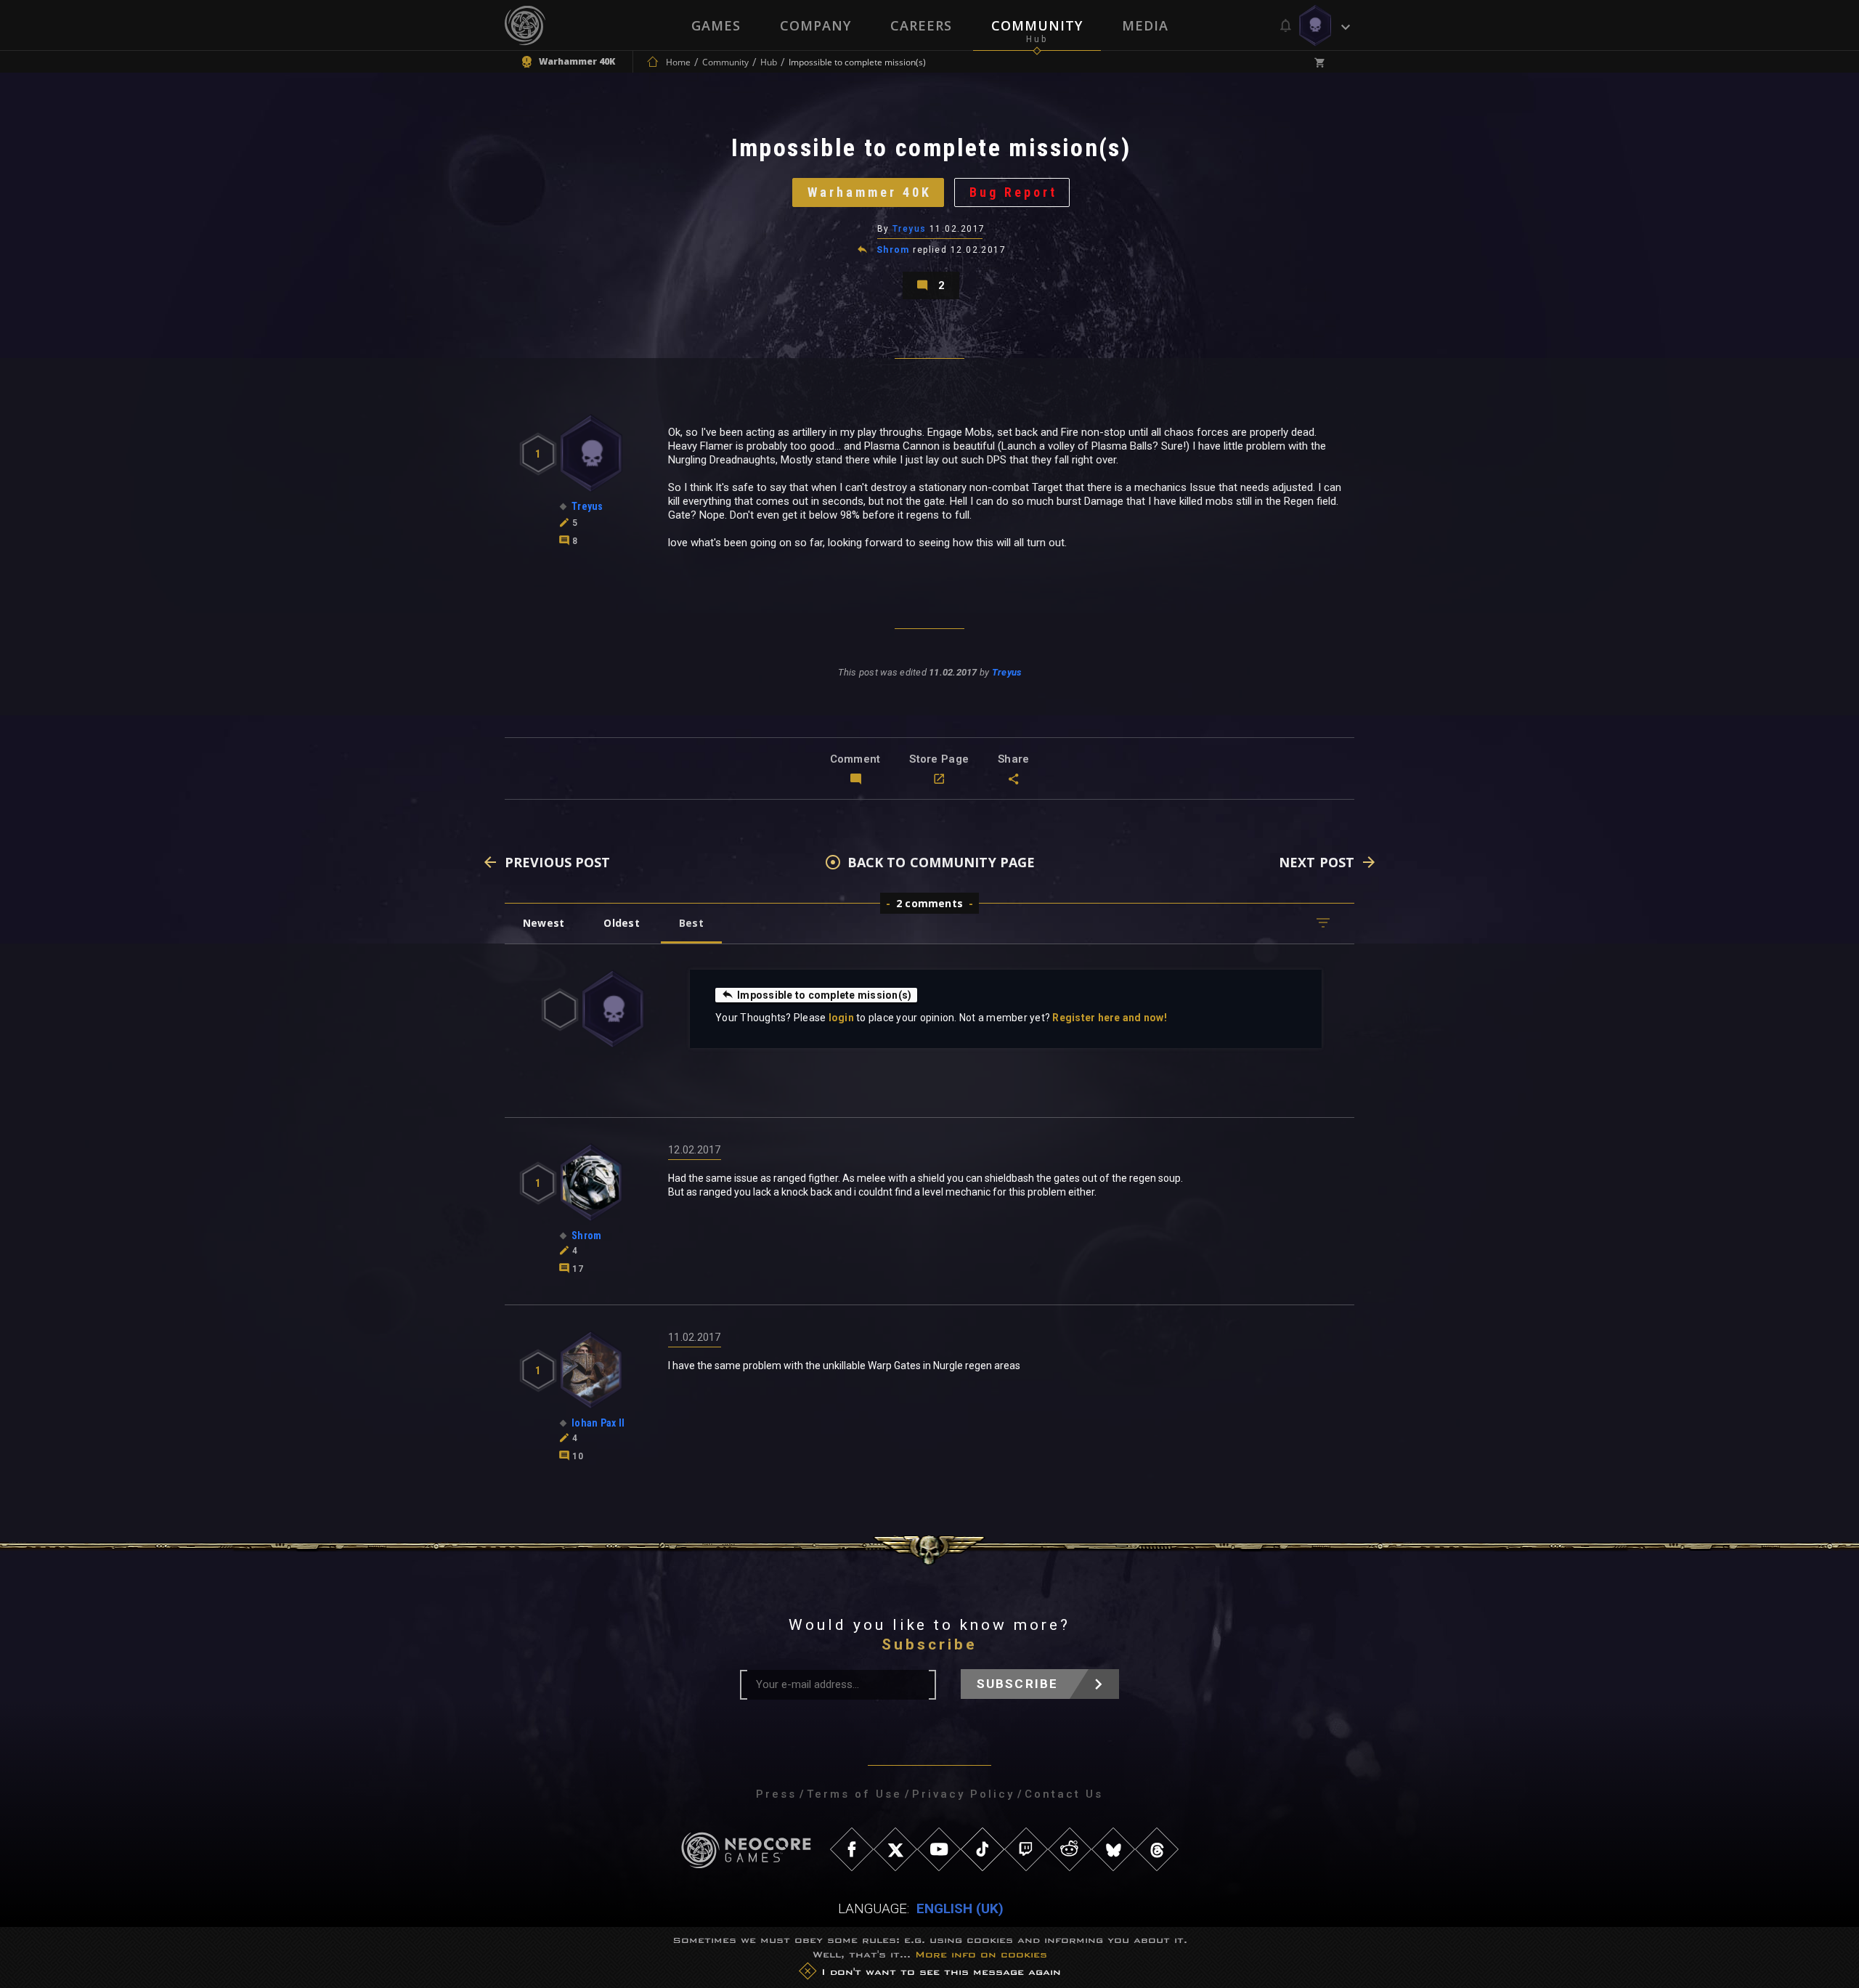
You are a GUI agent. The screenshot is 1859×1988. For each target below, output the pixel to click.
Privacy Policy (963, 1794)
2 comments (929, 903)
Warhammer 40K (870, 192)
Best (691, 923)
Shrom (893, 250)
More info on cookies (981, 1954)
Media (1145, 25)
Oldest (621, 923)
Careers (921, 25)
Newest (544, 923)
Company (815, 25)
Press (776, 1794)
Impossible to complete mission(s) (824, 995)
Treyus (910, 229)
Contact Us (1064, 1794)
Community (1037, 25)
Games (716, 25)
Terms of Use (854, 1794)
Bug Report (1013, 192)
